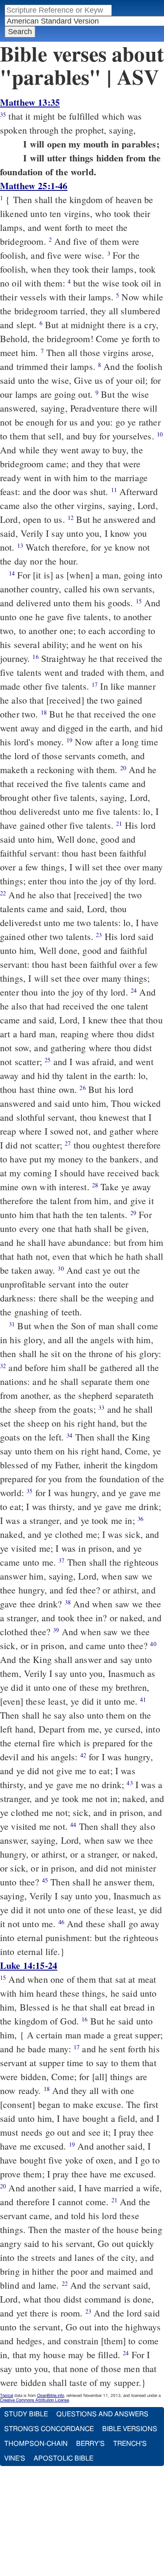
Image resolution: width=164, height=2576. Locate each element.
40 (153, 1644)
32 (3, 1366)
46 (61, 1922)
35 (3, 114)
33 (101, 1407)
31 (12, 1324)
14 (12, 573)
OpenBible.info (50, 2396)
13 (20, 545)
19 (69, 740)
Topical (7, 2396)
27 (68, 1143)
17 (95, 684)
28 (95, 1185)
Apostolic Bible (63, 2458)
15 (139, 601)
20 (123, 768)
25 (48, 1060)
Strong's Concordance (49, 2429)
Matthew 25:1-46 (34, 186)
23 (99, 935)
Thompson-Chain (36, 2444)
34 (69, 1435)
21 (119, 823)
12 (71, 518)
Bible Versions (130, 2429)
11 (114, 490)
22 (3, 893)
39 (56, 1630)
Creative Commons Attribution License (34, 2400)
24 (134, 990)
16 (35, 657)
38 (68, 1602)
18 (44, 712)
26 (82, 1088)
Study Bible (26, 2414)
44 (73, 1825)
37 (61, 1560)
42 (83, 1755)
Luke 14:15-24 (29, 1965)
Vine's (15, 2458)
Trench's (130, 2444)
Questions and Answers (102, 2414)
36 (140, 1519)
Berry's (90, 2444)
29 (133, 1213)
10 (160, 434)
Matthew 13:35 (30, 102)
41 (143, 1699)
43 (130, 1783)
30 (61, 1268)
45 (45, 1880)
